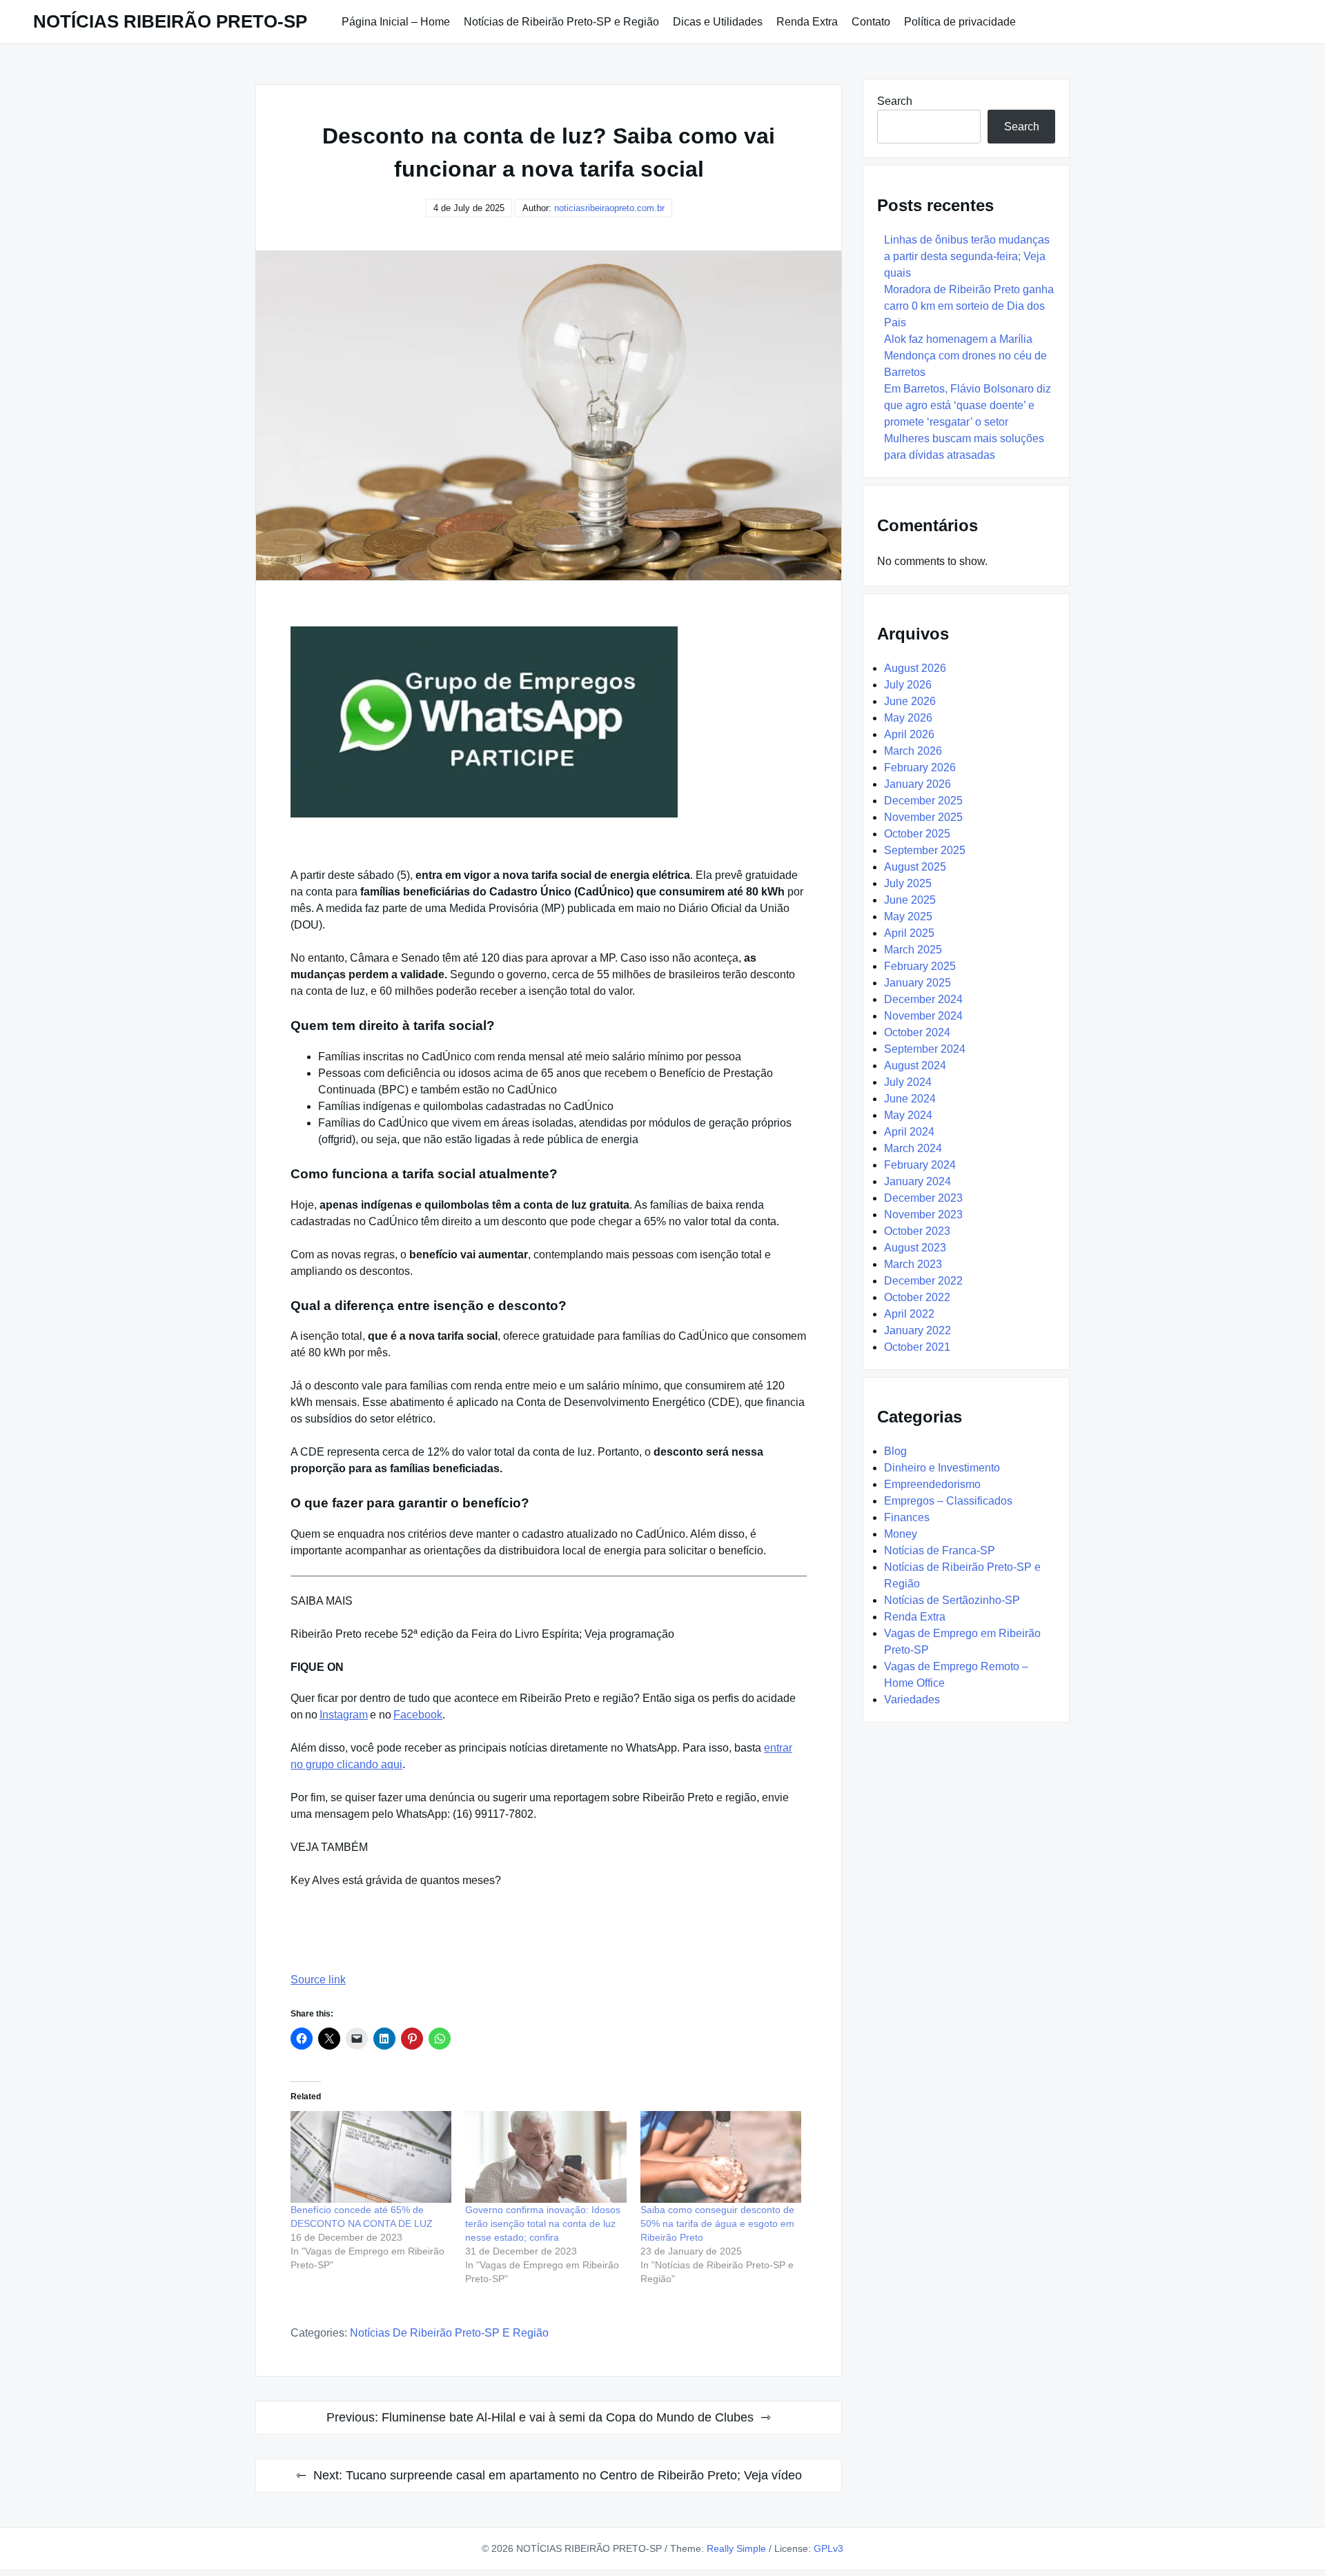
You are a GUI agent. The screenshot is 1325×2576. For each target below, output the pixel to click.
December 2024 (923, 999)
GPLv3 (828, 2548)
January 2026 (917, 784)
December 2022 (923, 1281)
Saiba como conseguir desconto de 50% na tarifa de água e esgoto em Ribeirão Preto (717, 2223)
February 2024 (920, 1165)
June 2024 (910, 1099)
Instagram (344, 1715)
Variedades (912, 1700)
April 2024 (909, 1132)
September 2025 (925, 850)
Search (895, 101)
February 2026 (920, 767)
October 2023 (917, 1231)
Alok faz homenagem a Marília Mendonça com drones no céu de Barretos (965, 356)
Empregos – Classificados (948, 1501)
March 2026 (913, 751)
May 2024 (908, 1115)
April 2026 (909, 734)
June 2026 (910, 701)
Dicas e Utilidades (718, 22)
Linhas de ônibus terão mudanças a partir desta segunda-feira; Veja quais (967, 256)
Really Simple (736, 2548)
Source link (318, 1980)
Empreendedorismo (932, 1484)
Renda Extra (807, 22)
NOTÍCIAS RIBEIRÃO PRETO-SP (170, 21)
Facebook (418, 1715)
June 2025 (910, 900)
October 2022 (917, 1297)
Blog (895, 1451)
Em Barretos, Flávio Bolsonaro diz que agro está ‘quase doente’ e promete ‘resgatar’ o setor (968, 405)
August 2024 (915, 1066)
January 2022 (917, 1330)
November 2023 (923, 1215)
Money (901, 1534)
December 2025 (923, 801)
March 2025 (913, 950)
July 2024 (908, 1082)
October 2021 (917, 1347)
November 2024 (923, 1016)
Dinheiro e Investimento (942, 1468)
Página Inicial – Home (396, 22)
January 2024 (917, 1181)
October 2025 (917, 834)
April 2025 (909, 933)
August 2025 (915, 867)
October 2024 (917, 1032)
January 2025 (917, 983)
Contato (871, 22)
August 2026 (915, 668)
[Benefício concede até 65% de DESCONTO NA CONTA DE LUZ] (371, 2157)
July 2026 (908, 685)
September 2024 (925, 1049)
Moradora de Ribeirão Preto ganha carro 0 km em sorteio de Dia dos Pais (969, 306)
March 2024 (913, 1148)
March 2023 (913, 1264)
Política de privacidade (960, 22)
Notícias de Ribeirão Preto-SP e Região (561, 22)
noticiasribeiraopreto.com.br (609, 208)
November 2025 (923, 817)
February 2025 (920, 966)
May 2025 (908, 917)
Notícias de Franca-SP (940, 1550)
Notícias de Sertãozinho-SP (952, 1600)
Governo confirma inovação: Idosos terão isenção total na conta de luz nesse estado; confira (543, 2223)
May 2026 (908, 718)
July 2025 (908, 883)
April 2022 (909, 1314)
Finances (907, 1517)
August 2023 (915, 1248)
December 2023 (923, 1198)
